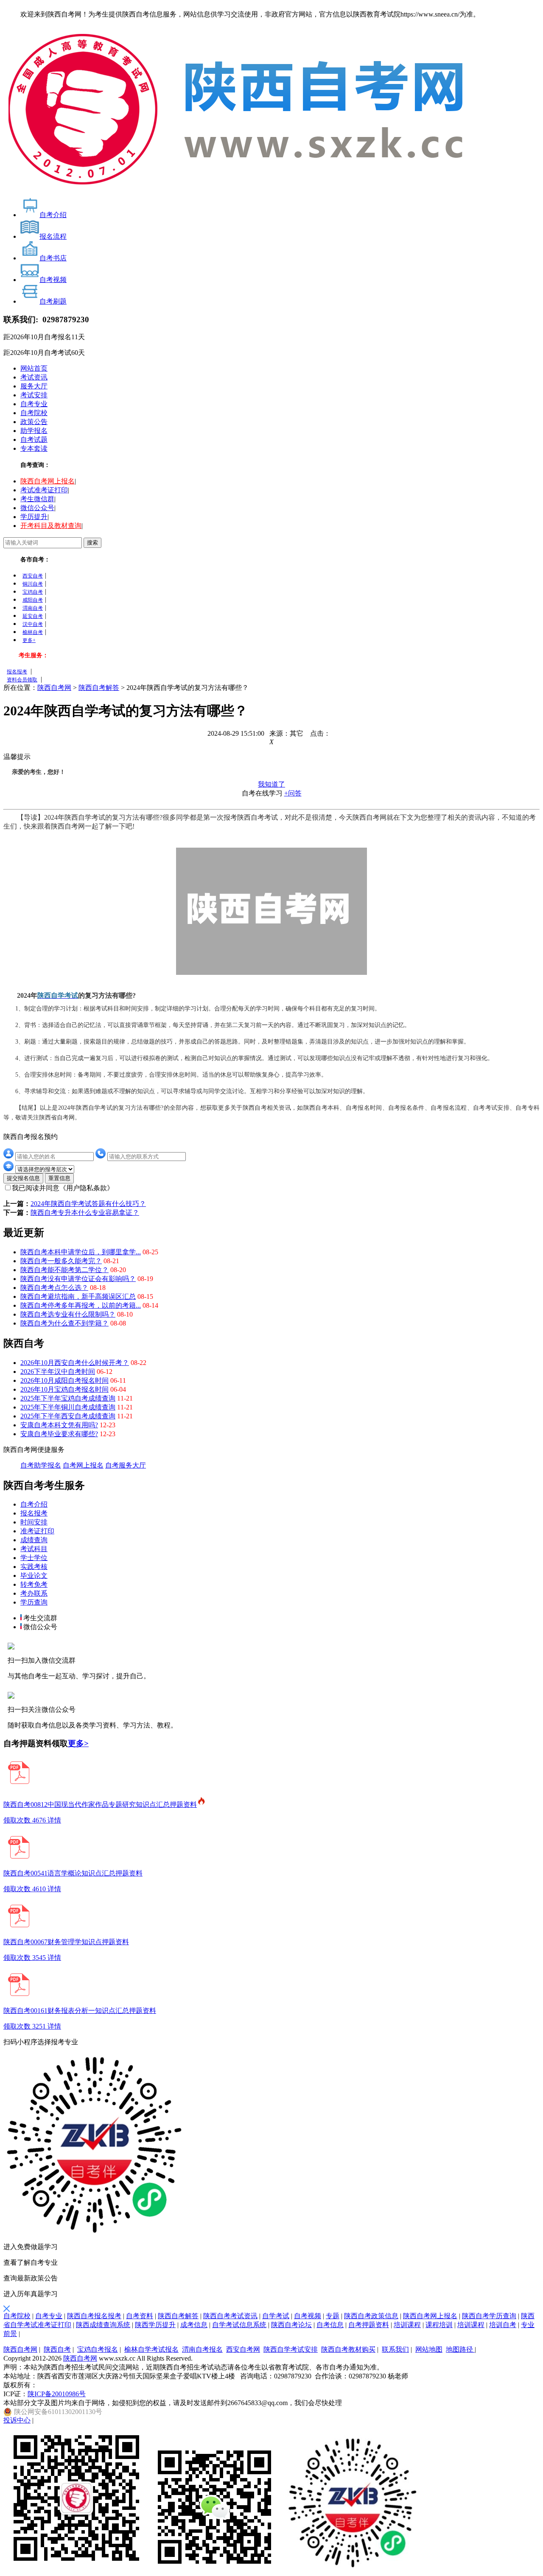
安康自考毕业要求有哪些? (59, 1434)
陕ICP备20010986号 (57, 2394)
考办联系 (34, 1593)
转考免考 (34, 1584)
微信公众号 (37, 508)
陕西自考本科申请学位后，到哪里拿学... (81, 1252)
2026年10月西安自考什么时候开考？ (75, 1363)
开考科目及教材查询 (51, 526)
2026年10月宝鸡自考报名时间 (64, 1389)
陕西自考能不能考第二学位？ (64, 1270)
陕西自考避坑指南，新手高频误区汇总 (78, 1296)
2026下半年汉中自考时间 (58, 1372)
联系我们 (395, 2349)
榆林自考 (33, 632)
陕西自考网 (54, 688)
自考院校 (34, 413)
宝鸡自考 (33, 592)
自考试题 (34, 440)
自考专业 (34, 404)
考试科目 (34, 1549)
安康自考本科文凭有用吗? (59, 1425)
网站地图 (429, 2349)
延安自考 (33, 616)
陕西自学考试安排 (291, 2349)
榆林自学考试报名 (151, 2349)
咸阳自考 (33, 600)
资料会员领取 (22, 680)
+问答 (293, 793)
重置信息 (59, 1178)
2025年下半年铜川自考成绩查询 (68, 1407)
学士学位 (34, 1558)
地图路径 (460, 2349)
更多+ (29, 640)
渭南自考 (33, 608)
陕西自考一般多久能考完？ (61, 1261)
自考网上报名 (83, 1465)
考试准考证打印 (44, 490)
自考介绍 (34, 1504)
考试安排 (34, 395)
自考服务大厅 (126, 1465)
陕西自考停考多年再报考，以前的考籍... (81, 1305)
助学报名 (34, 431)
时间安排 (34, 1522)
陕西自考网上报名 (48, 481)
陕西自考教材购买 (348, 2349)
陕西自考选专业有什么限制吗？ (68, 1314)
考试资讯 (34, 377)
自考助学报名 (41, 1465)
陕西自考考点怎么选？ (54, 1288)
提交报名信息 (23, 1178)
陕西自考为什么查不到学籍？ (64, 1323)
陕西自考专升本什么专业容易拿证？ (85, 1213)
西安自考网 (243, 2349)
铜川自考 (33, 584)
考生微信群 (37, 499)
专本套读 (34, 448)
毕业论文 (34, 1575)
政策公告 (34, 422)
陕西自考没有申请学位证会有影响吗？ (78, 1279)
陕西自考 (57, 2349)
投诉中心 (17, 2420)
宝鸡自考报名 (98, 2349)
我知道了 (271, 784)
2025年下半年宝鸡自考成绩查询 (68, 1398)
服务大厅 (34, 386)
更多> (78, 1743)
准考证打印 (37, 1531)
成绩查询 (34, 1540)
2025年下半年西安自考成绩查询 (68, 1416)
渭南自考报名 (202, 2349)
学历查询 (34, 1602)
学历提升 (34, 517)
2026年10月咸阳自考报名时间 (64, 1380)
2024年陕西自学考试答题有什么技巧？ (88, 1204)
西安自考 (33, 576)
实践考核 (34, 1567)
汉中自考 (33, 624)
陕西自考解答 (99, 688)
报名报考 (17, 672)
